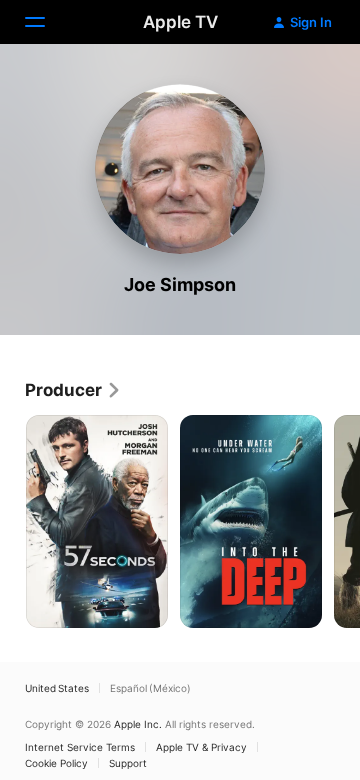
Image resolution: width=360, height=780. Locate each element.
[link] (73, 390)
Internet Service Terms (80, 747)
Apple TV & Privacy (201, 747)
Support (128, 763)
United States (57, 688)
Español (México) (150, 688)
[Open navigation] (47, 22)
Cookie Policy (56, 763)
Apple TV (180, 22)
